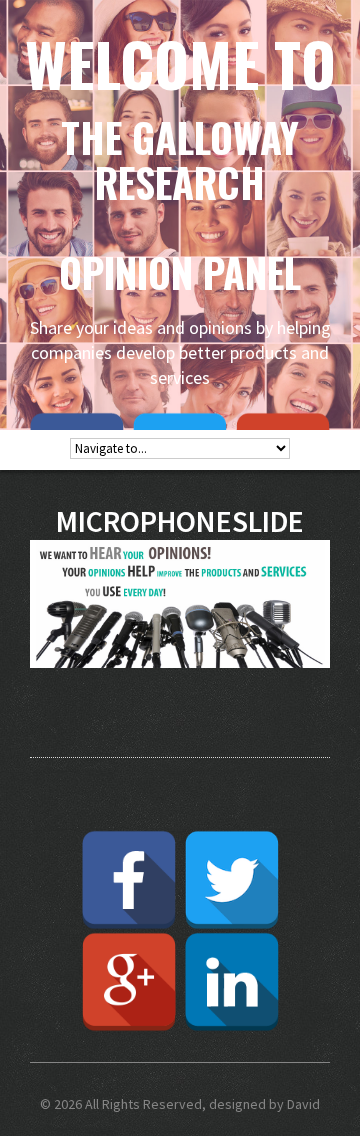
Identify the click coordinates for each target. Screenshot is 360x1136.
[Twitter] (232, 880)
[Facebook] (129, 880)
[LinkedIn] (232, 982)
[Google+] (129, 982)
